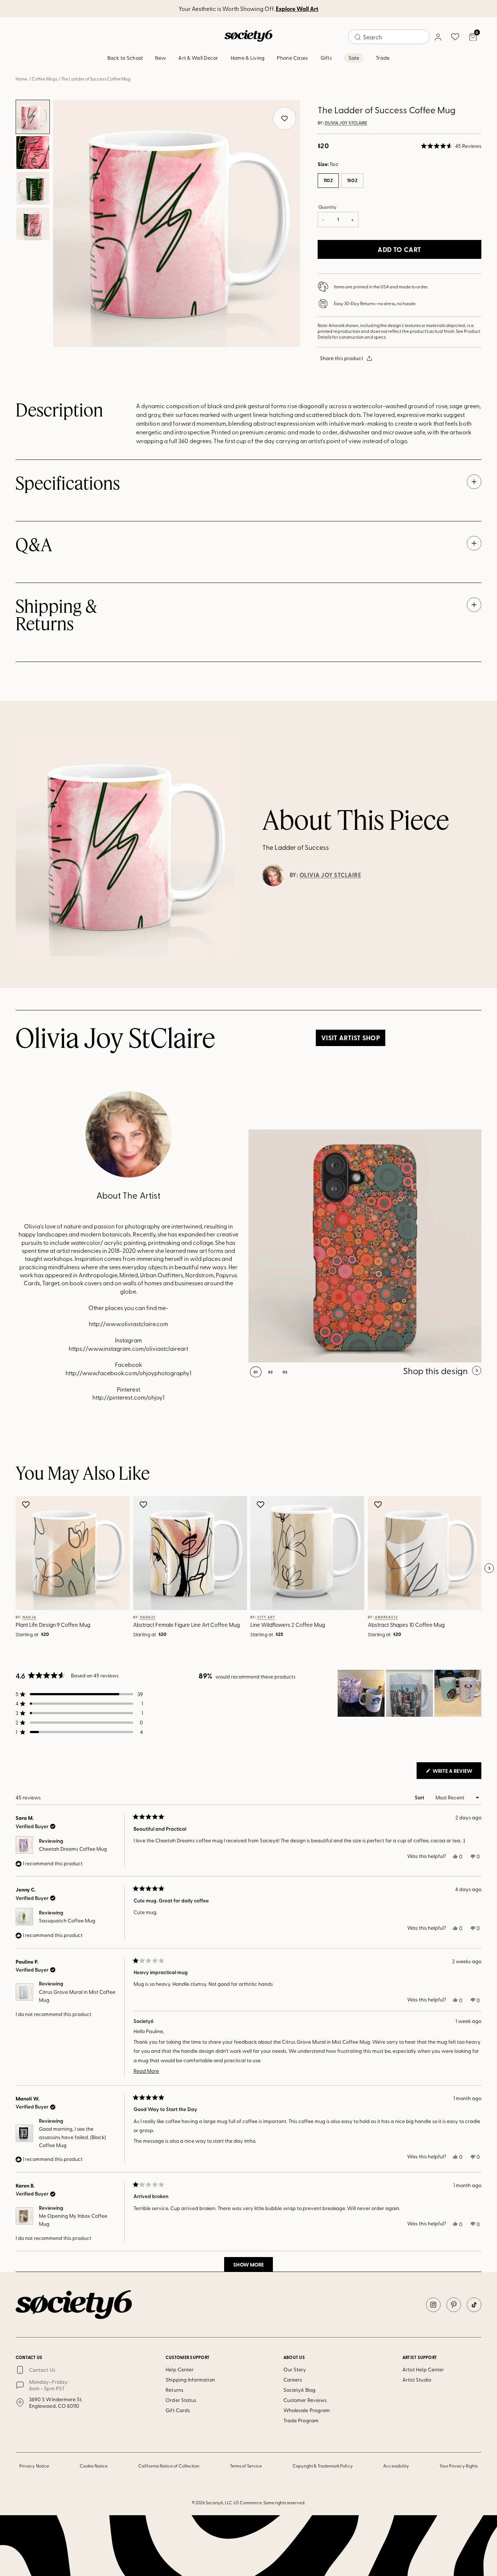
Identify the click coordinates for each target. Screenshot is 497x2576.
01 (256, 1372)
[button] (451, 146)
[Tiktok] (474, 2305)
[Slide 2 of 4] (33, 153)
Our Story (295, 2369)
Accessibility (396, 2466)
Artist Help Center (423, 2369)
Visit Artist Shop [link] (351, 1038)
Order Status (181, 2400)
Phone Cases (292, 58)
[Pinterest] (454, 2305)
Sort (420, 1797)
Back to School (125, 58)
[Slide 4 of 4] (33, 224)
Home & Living (248, 58)
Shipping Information (190, 2380)
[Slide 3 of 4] (33, 188)
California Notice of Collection (169, 2466)
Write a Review (456, 1773)
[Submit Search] (358, 37)
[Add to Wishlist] (27, 1504)
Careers (293, 2380)
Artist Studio (417, 2380)
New (160, 58)
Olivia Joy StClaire (346, 123)
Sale (354, 58)
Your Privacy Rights (459, 2466)
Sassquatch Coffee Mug (67, 1920)
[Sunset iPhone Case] (365, 1246)
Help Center (180, 2369)
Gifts (326, 58)
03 (285, 1372)
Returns (174, 2390)
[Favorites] (455, 37)
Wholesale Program (307, 2410)
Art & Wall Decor (198, 58)
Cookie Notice (94, 2466)
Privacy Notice (34, 2466)
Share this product (341, 358)
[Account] (438, 37)
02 (271, 1372)
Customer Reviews (305, 2400)
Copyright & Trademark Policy (323, 2466)
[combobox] (389, 37)
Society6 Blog (299, 2390)
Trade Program (301, 2420)
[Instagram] (433, 2305)
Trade (383, 58)
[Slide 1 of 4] (33, 117)
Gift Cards (178, 2410)
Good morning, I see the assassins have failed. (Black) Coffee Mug (72, 2137)
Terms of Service (246, 2466)
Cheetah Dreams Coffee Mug (73, 1849)
